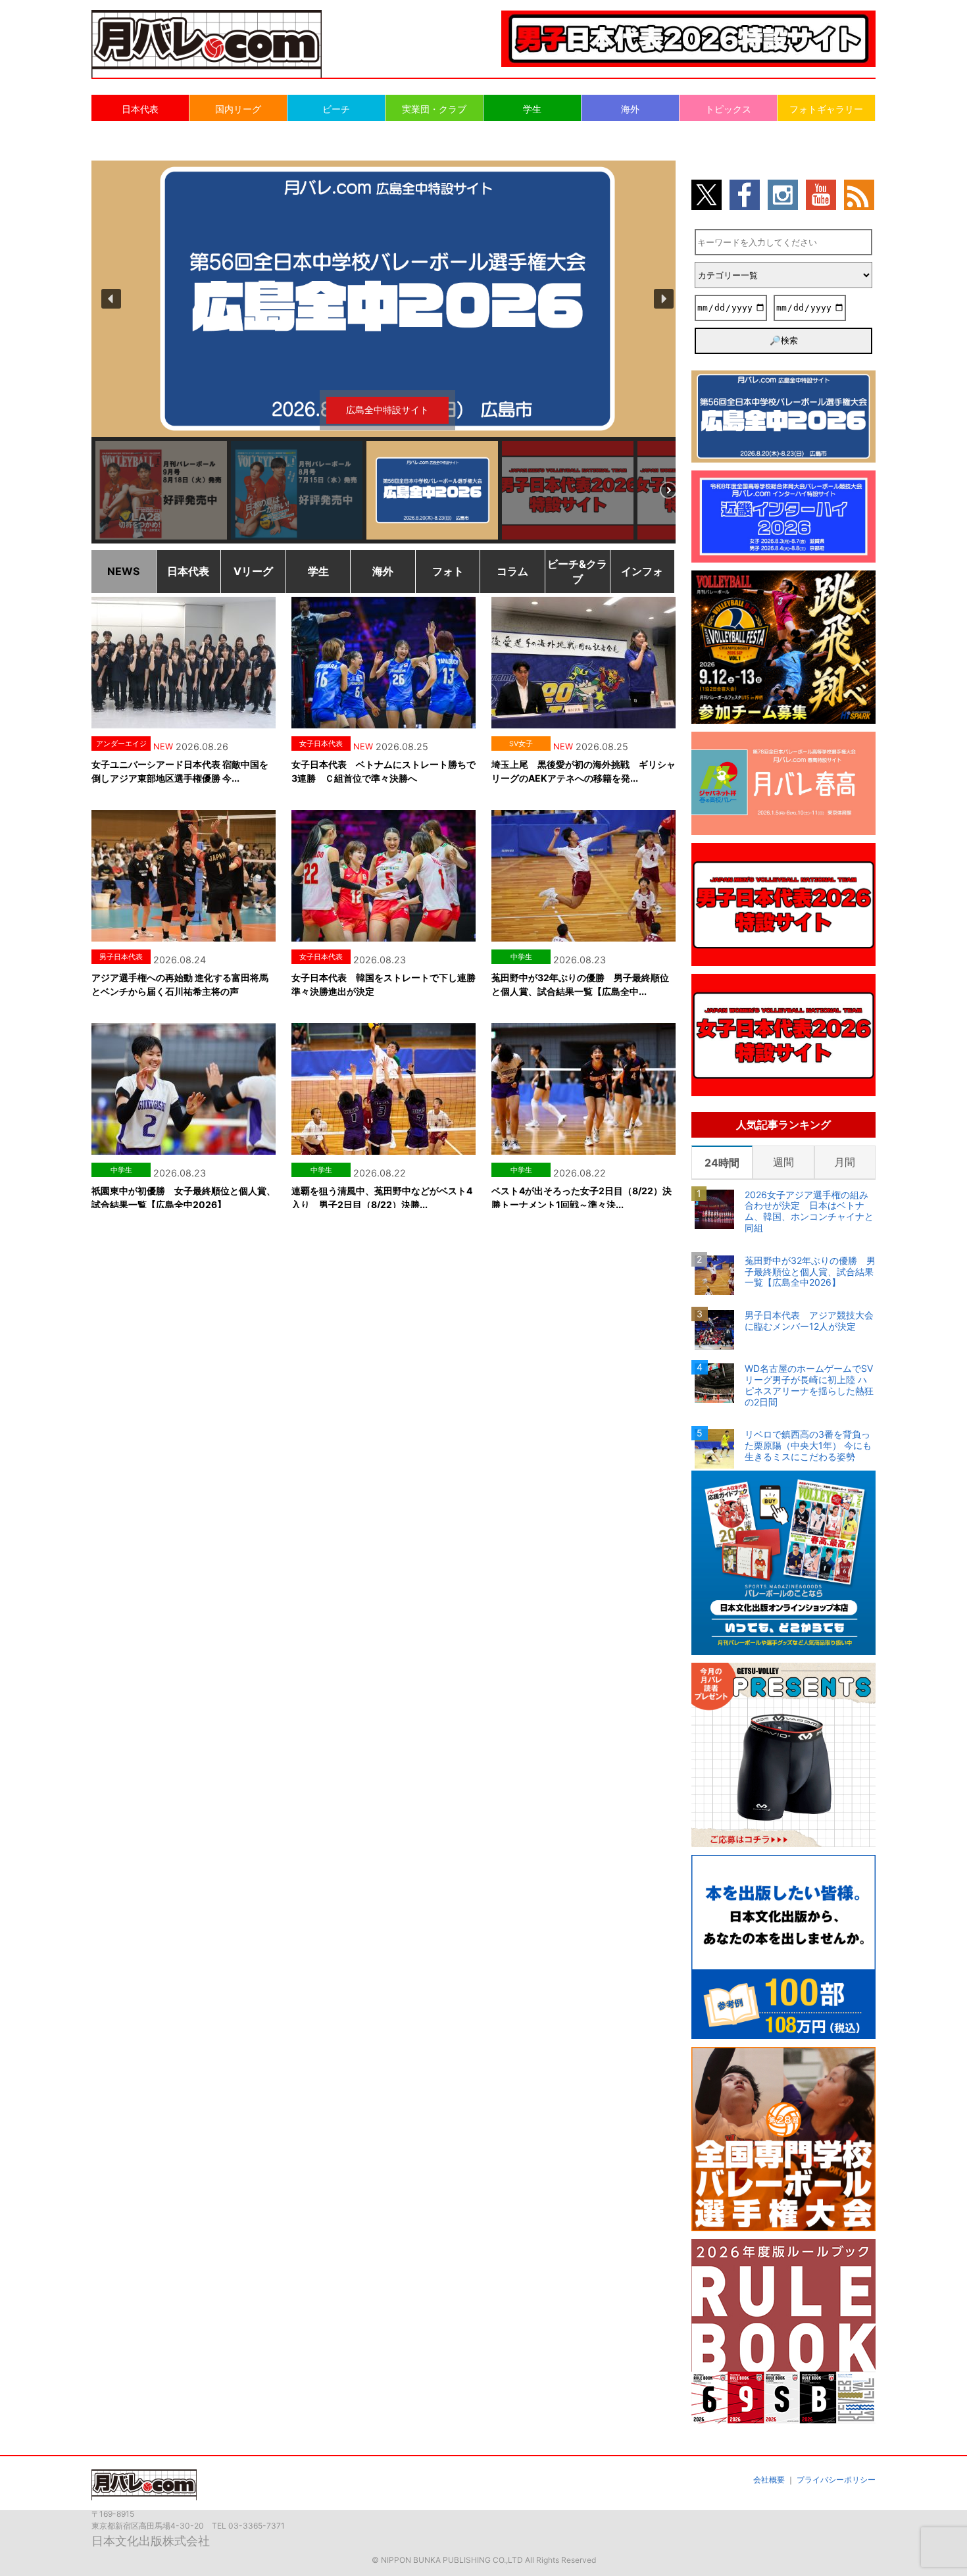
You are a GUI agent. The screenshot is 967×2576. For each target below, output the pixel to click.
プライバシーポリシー (836, 2480)
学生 (532, 109)
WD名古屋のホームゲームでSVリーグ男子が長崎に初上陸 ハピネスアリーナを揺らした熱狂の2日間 (809, 1385)
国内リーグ (238, 109)
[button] (387, 299)
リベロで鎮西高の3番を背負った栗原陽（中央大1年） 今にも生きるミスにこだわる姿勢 (808, 1446)
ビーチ (336, 109)
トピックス (728, 109)
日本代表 (140, 109)
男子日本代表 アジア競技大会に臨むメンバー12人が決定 (809, 1321)
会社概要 (769, 2480)
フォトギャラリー (826, 109)
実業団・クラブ (434, 109)
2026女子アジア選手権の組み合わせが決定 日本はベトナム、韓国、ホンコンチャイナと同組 (809, 1211)
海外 (630, 109)
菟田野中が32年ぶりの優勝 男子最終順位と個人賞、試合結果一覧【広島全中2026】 (810, 1272)
